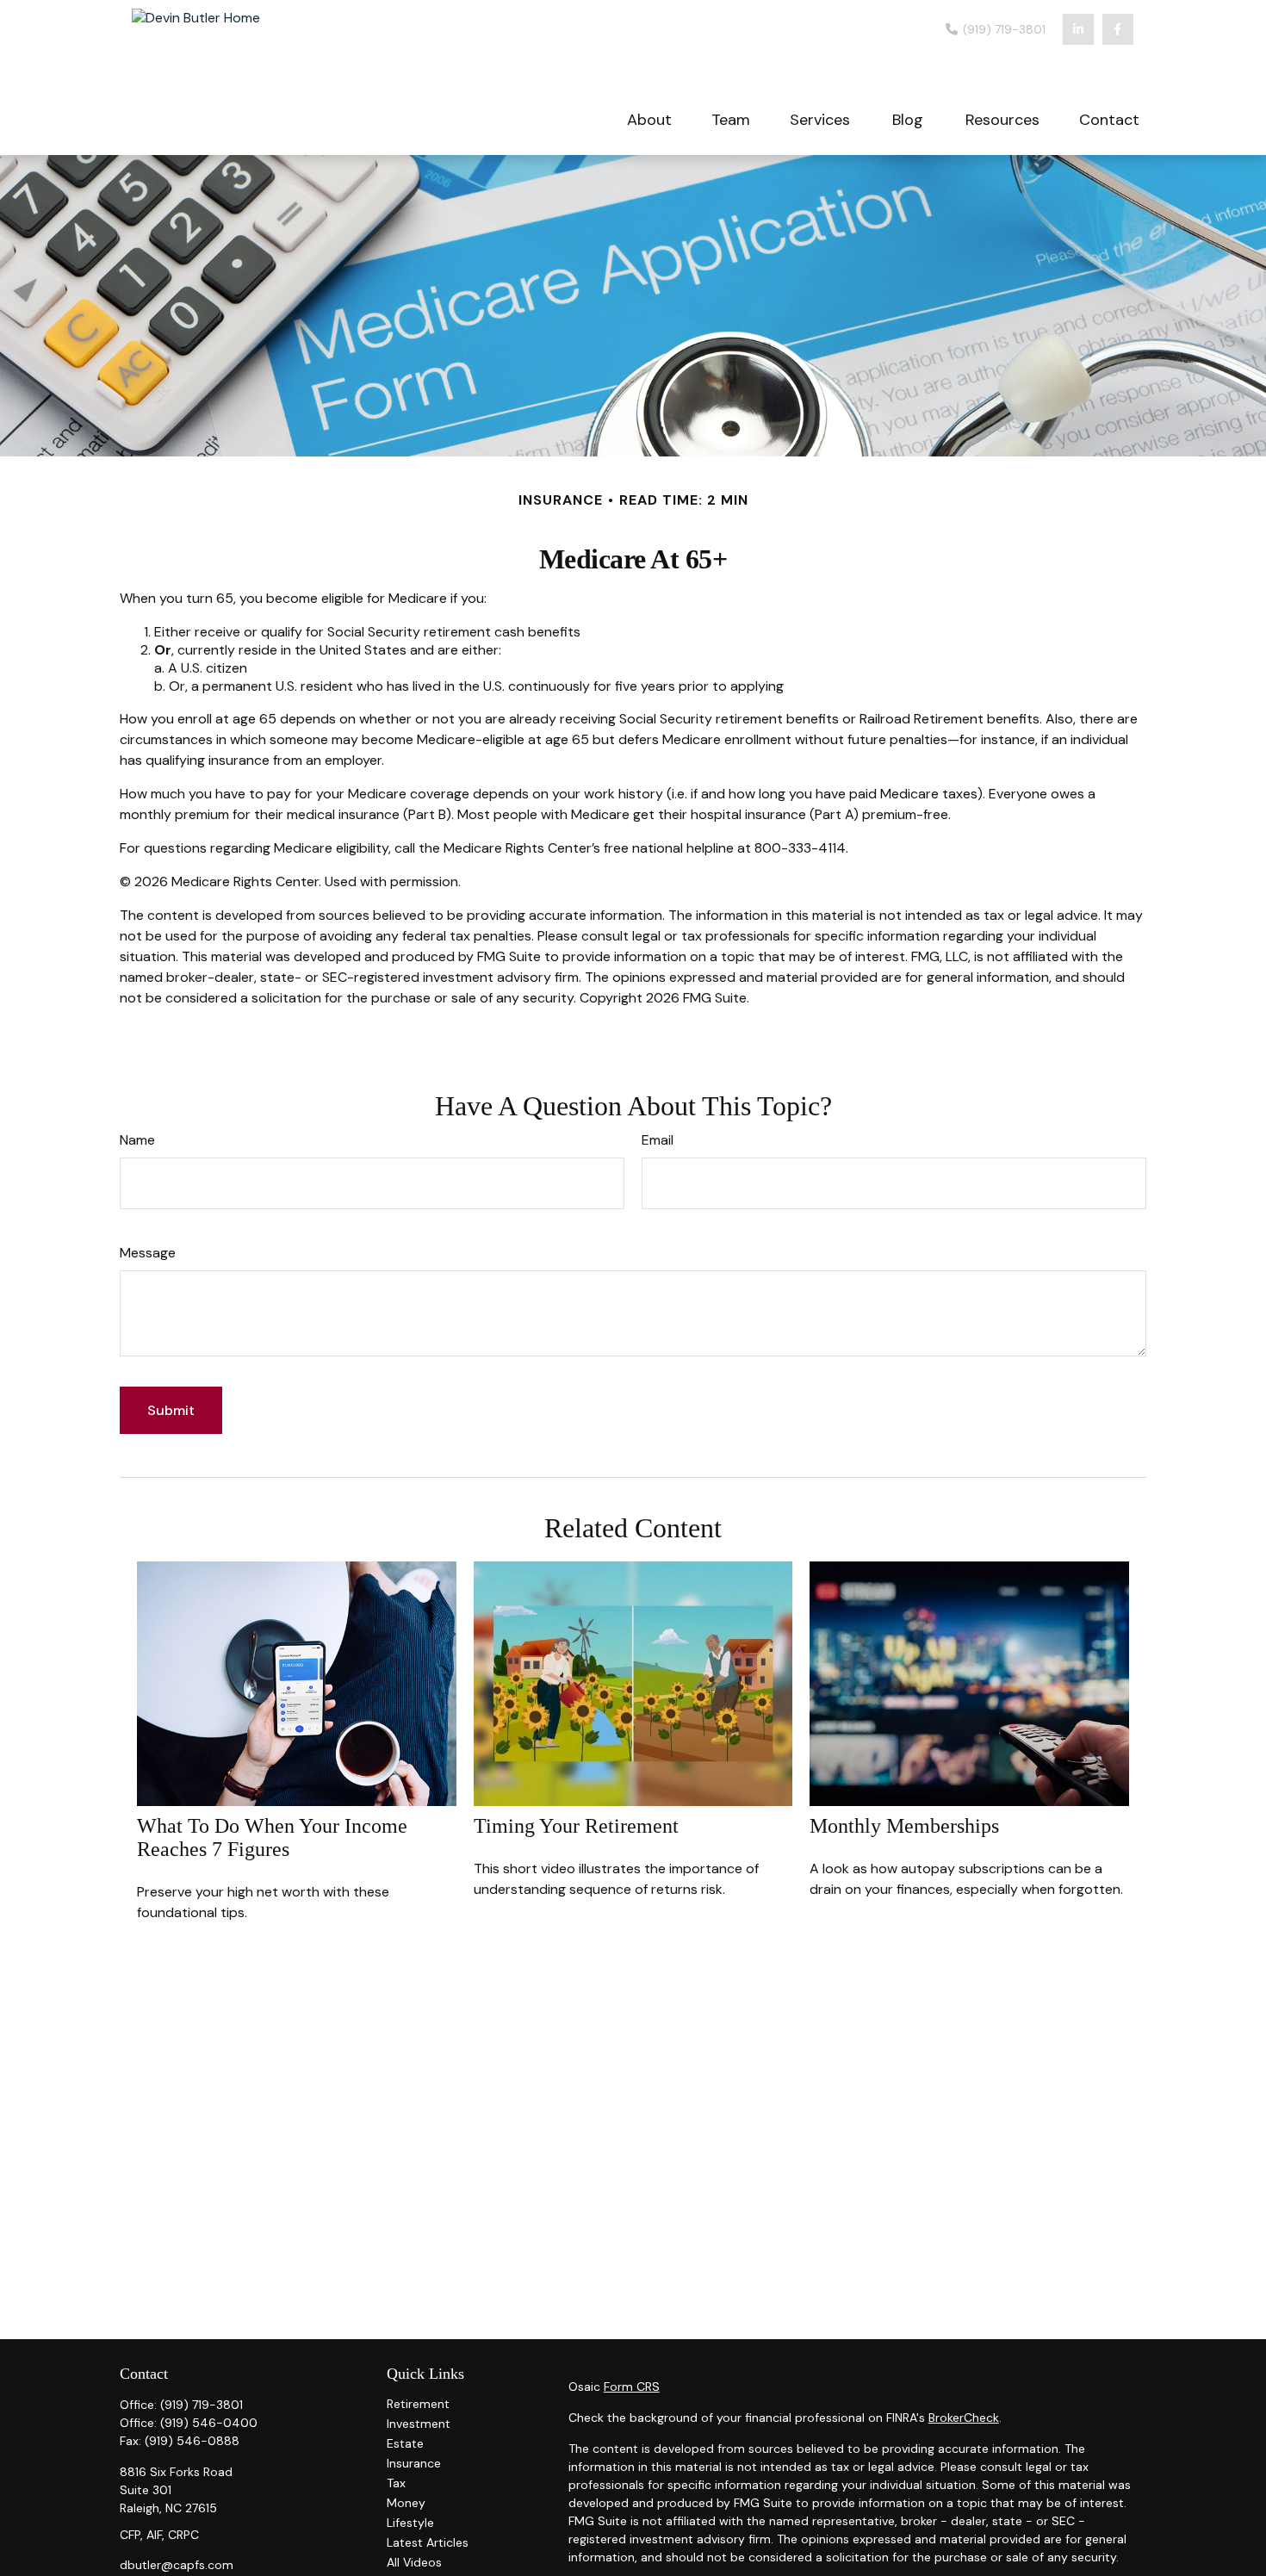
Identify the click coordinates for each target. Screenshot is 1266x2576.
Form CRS (632, 2387)
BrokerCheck (964, 2418)
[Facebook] (1118, 29)
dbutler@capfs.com (177, 2565)
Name (137, 1140)
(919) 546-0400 (209, 2423)
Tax (396, 2483)
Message (148, 1253)
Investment (419, 2424)
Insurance (414, 2463)
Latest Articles (428, 2542)
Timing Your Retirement (576, 1826)
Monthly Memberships (904, 1826)
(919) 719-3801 (1002, 29)
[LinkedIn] (1078, 29)
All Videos (414, 2562)
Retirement (418, 2404)
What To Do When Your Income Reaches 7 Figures (272, 1837)
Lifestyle (410, 2523)
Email (658, 1140)
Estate (405, 2443)
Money (406, 2503)
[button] (649, 118)
